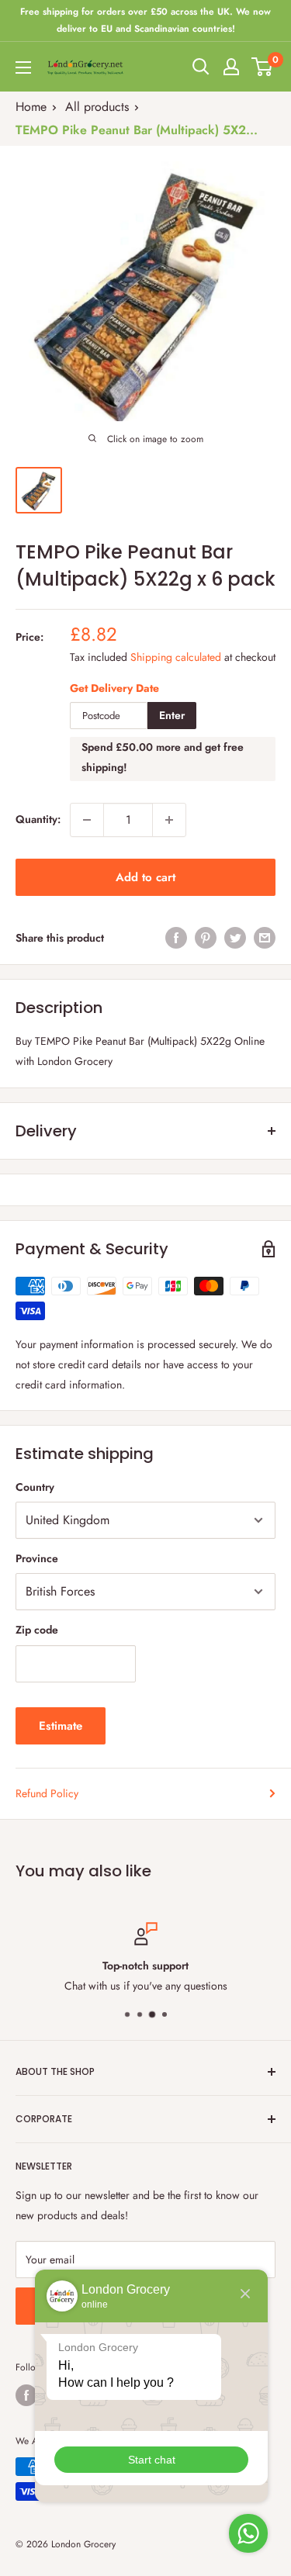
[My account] (231, 67)
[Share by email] (265, 938)
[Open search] (201, 67)
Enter (172, 715)
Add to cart (145, 877)
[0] (263, 67)
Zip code (37, 1630)
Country (35, 1487)
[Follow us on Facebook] (26, 2395)
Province (37, 1558)
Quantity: (38, 819)
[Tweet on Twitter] (235, 938)
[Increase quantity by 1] (169, 820)
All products (97, 107)
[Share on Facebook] (176, 938)
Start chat (152, 2460)
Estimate (61, 1726)
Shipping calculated (176, 657)
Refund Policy (47, 1793)
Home (31, 107)
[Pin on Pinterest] (206, 938)
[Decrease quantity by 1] (87, 820)
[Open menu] (23, 67)
